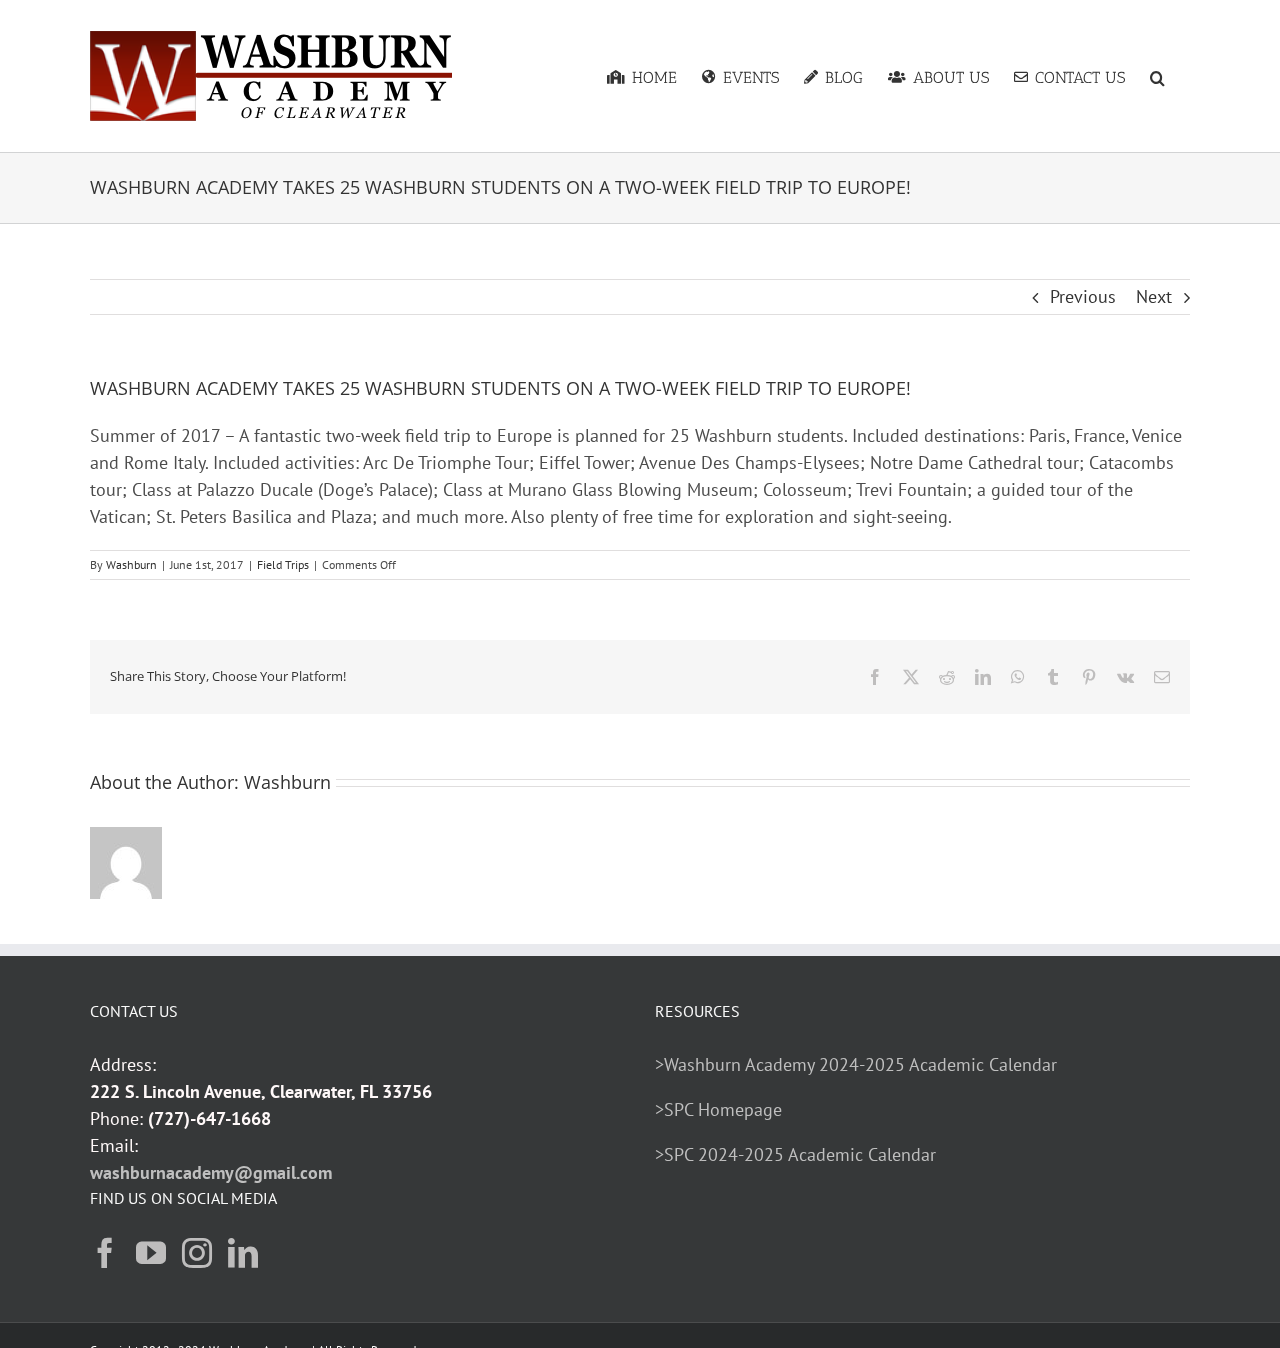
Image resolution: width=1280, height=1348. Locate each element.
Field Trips (283, 564)
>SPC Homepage (718, 1109)
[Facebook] (105, 1253)
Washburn (131, 564)
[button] (1157, 76)
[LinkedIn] (243, 1253)
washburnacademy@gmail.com (211, 1172)
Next (1154, 296)
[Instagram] (197, 1253)
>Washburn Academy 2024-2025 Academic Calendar (856, 1064)
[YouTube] (151, 1253)
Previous (1083, 296)
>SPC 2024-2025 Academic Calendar (795, 1154)
